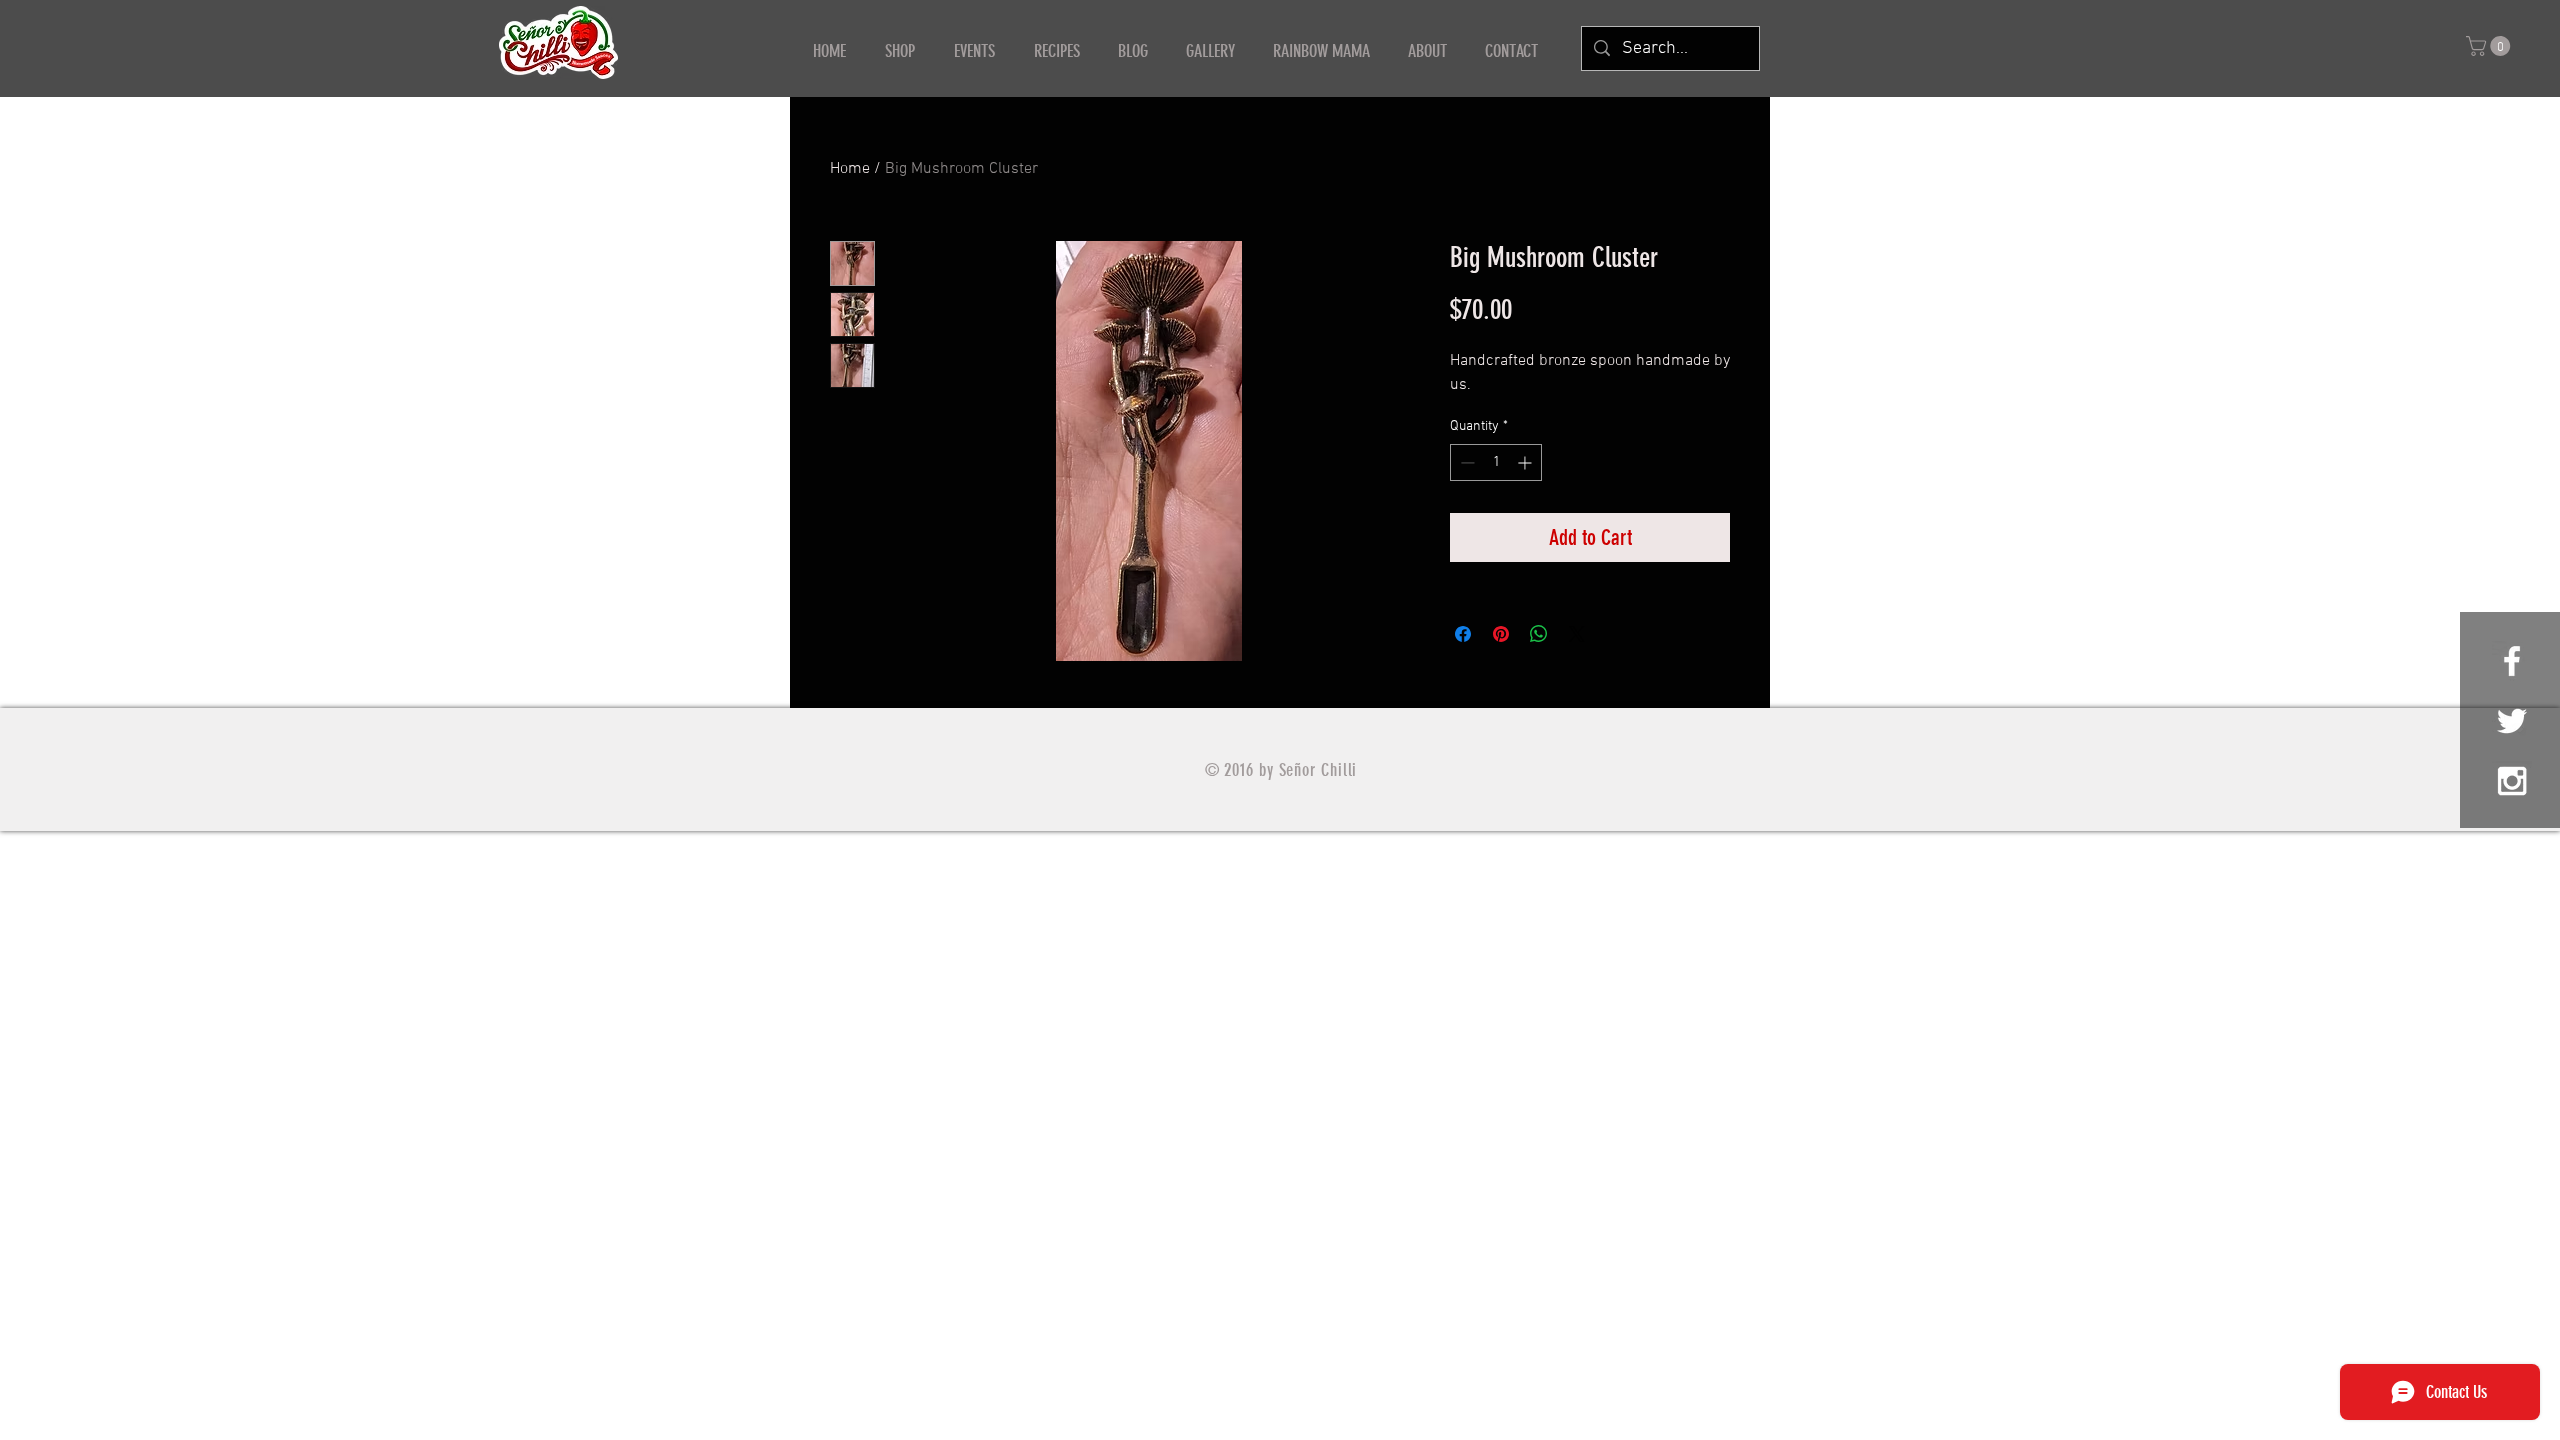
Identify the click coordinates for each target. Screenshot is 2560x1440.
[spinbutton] (1496, 462)
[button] (2490, 46)
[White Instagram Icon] (2512, 781)
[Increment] (1526, 462)
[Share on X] (1577, 634)
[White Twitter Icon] (2512, 721)
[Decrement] (1465, 462)
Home (850, 169)
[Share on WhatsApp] (1539, 634)
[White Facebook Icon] (2512, 661)
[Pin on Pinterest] (1501, 634)
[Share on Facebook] (1463, 634)
